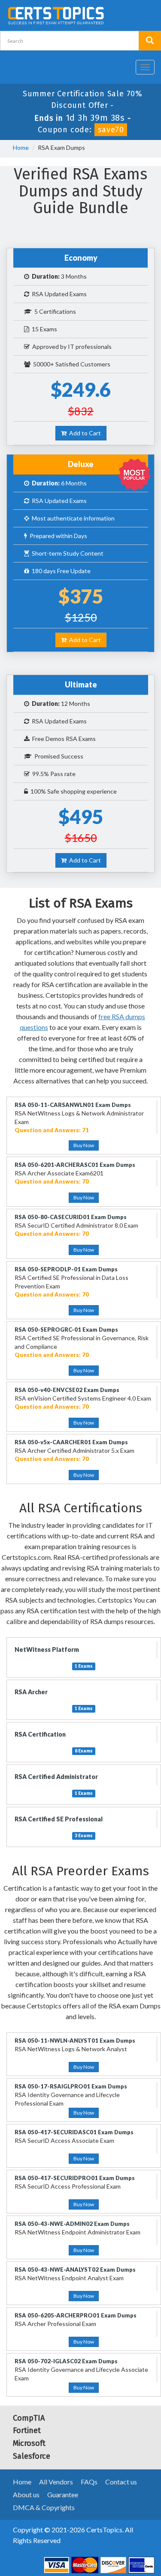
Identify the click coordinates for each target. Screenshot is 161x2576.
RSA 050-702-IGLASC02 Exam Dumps (66, 2361)
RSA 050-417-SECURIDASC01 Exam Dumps (74, 2132)
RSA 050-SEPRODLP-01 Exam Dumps (66, 1269)
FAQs (89, 2482)
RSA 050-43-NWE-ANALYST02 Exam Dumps (75, 2270)
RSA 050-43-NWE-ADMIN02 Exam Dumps (72, 2224)
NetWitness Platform (47, 1649)
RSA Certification (40, 1734)
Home (21, 147)
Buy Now (84, 1145)
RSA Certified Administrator (56, 1777)
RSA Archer (31, 1692)
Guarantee (63, 2494)
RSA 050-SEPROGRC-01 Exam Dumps (66, 1330)
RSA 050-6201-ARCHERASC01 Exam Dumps (75, 1165)
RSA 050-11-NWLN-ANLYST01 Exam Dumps (75, 2041)
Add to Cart (84, 433)
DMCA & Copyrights (44, 2507)
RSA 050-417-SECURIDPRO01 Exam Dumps (75, 2178)
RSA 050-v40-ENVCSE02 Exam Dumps (67, 1390)
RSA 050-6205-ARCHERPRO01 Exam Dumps (76, 2315)
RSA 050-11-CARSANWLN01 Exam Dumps (73, 1105)
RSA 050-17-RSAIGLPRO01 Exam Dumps (71, 2086)
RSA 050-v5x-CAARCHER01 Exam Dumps (71, 1442)
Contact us (121, 2482)
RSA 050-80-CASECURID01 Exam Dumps (71, 1217)
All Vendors (56, 2482)
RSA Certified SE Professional (59, 1819)
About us (26, 2494)
